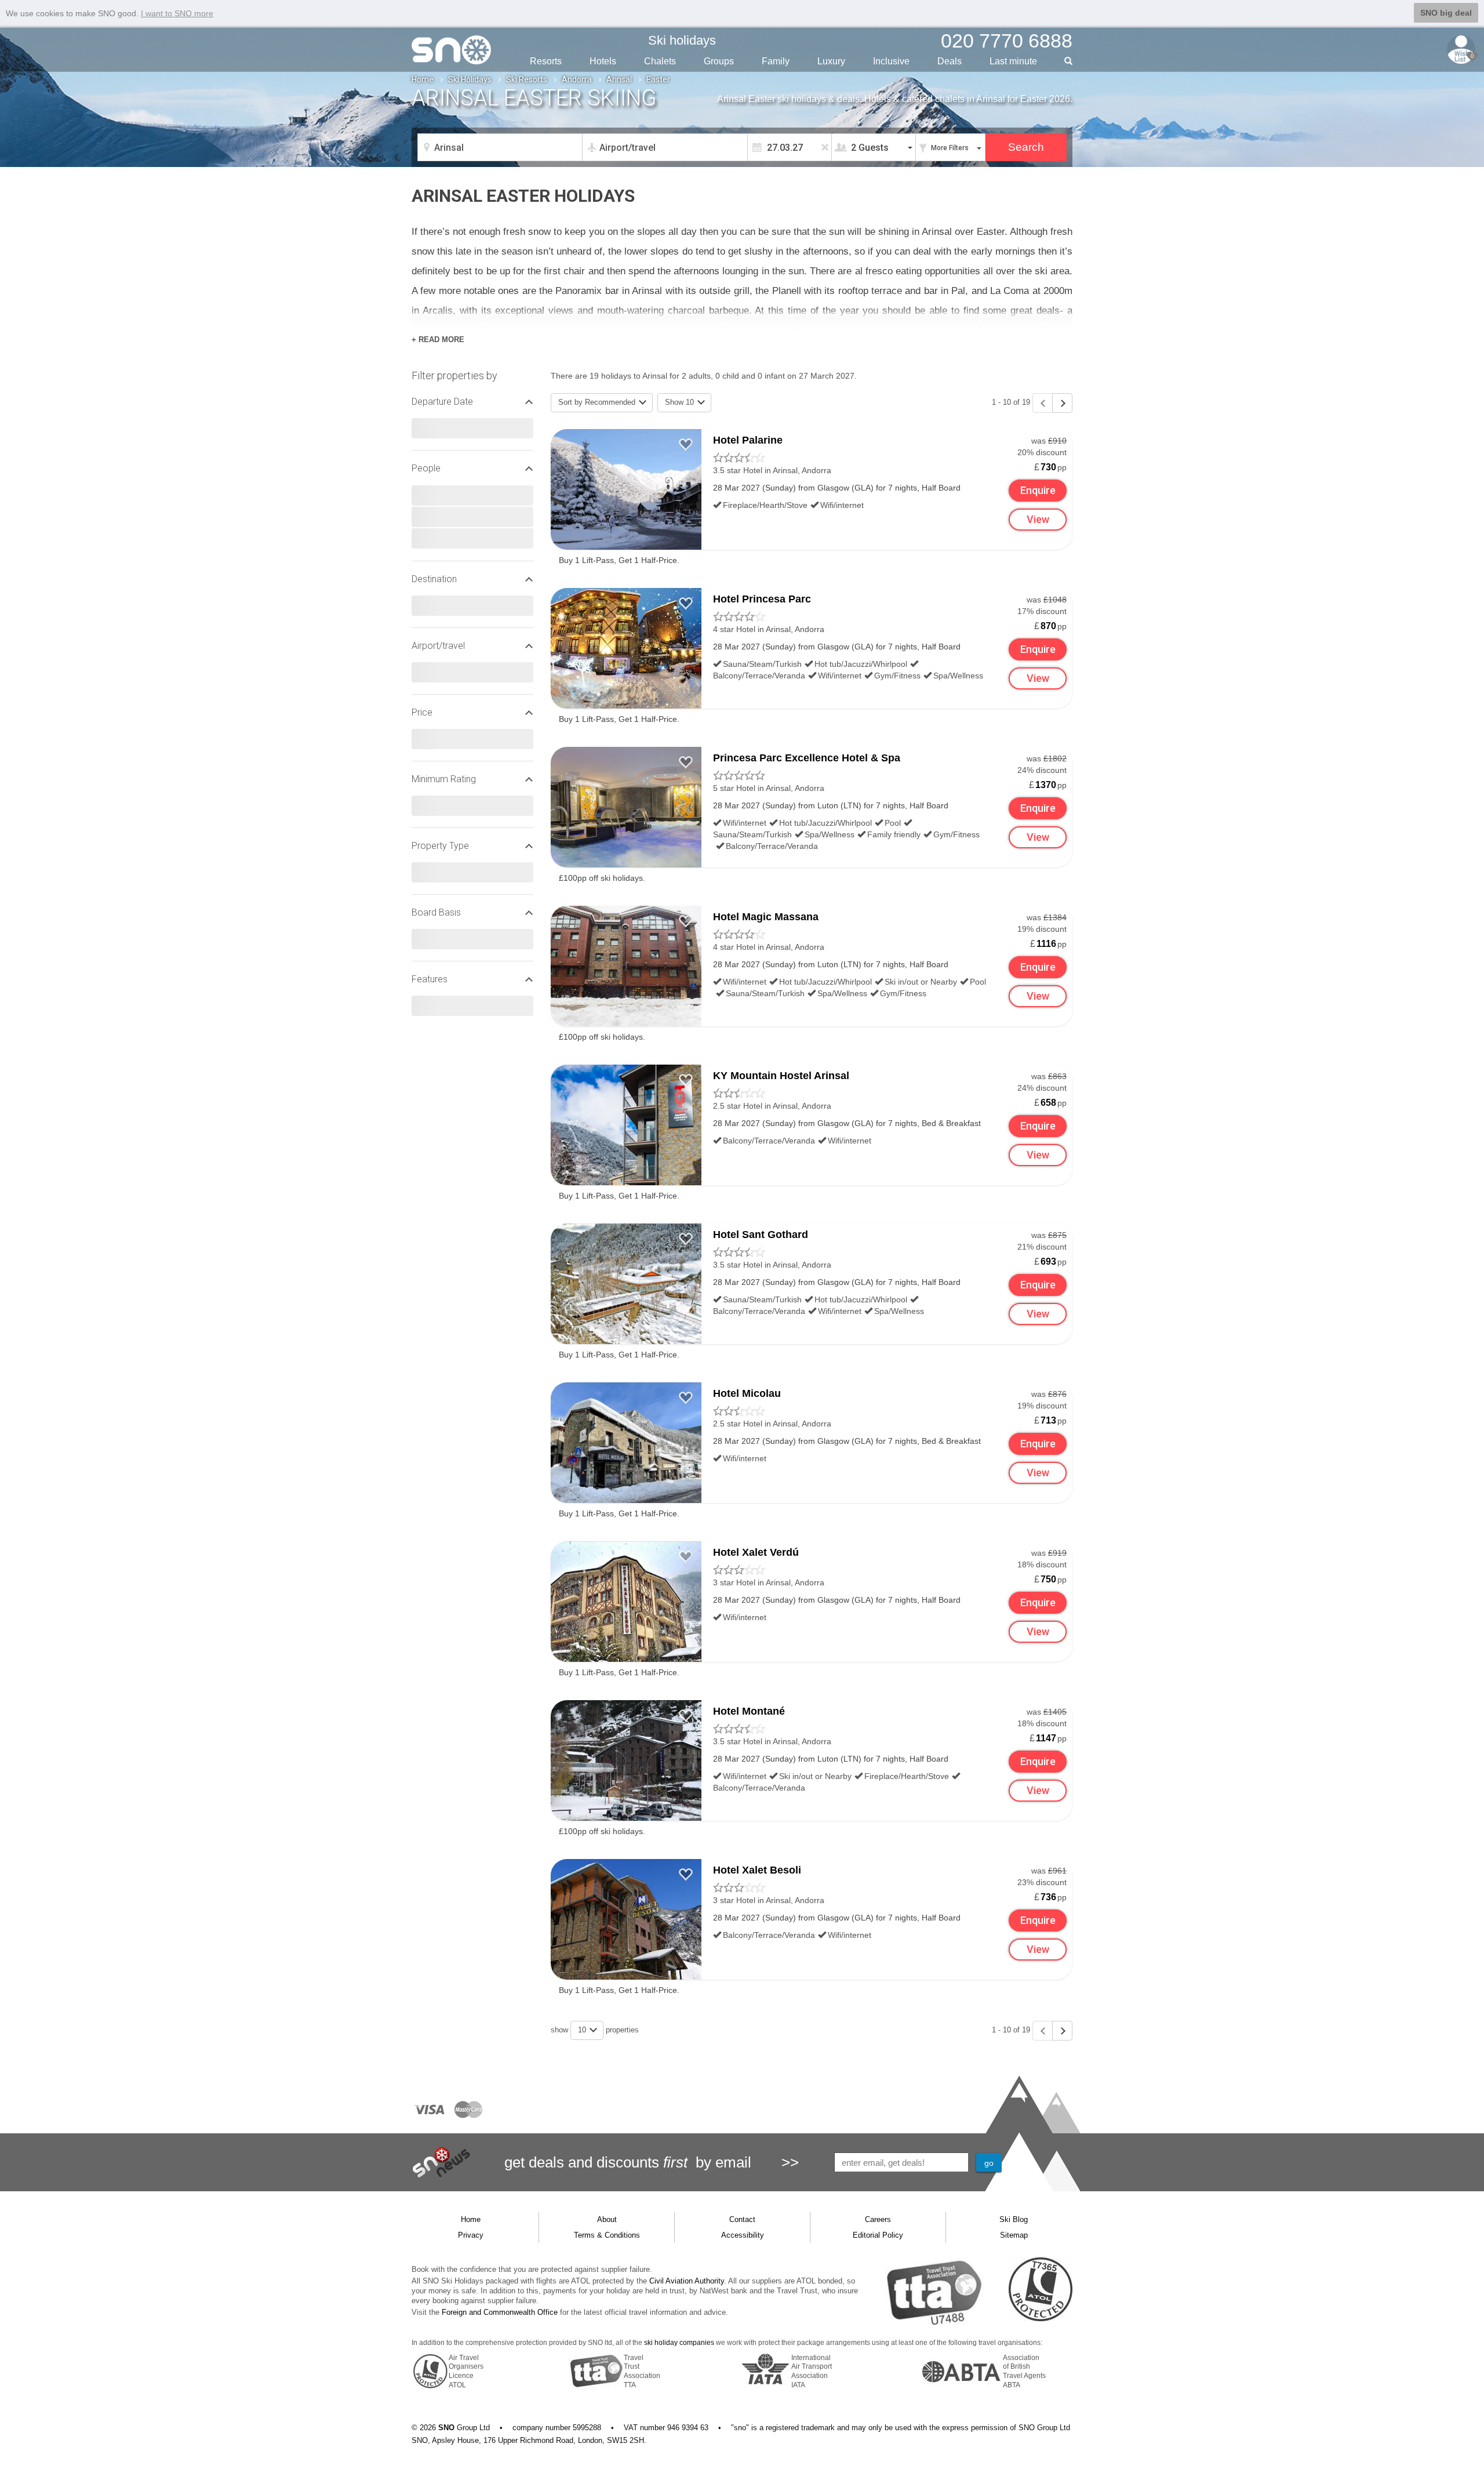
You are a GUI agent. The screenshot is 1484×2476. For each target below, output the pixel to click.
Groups (719, 61)
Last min (1013, 61)
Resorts (546, 61)
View (1038, 519)
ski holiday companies (679, 2343)
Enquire (1038, 490)
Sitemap (1014, 2235)
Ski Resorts (527, 79)
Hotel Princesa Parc (762, 599)
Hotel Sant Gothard (761, 1235)
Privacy (471, 2235)
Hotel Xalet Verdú (756, 1552)
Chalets (660, 61)
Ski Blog (1014, 2219)
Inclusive (891, 61)
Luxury (831, 61)
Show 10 (681, 402)
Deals (950, 61)
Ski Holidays (470, 79)
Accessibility (743, 2235)
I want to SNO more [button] (177, 13)
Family (776, 61)
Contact (742, 2219)
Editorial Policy (878, 2235)
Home (423, 79)
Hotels (603, 61)
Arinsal (619, 79)
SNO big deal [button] (1446, 13)
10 (583, 2030)
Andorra (577, 79)
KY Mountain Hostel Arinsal (781, 1076)
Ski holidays (682, 40)
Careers (878, 2219)
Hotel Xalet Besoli (757, 1870)
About (607, 2219)
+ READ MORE (438, 340)
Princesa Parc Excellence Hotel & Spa (807, 758)
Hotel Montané (749, 1711)
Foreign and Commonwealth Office (500, 2312)
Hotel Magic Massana (766, 917)
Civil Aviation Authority (687, 2281)
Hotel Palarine (748, 440)
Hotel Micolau (747, 1393)
